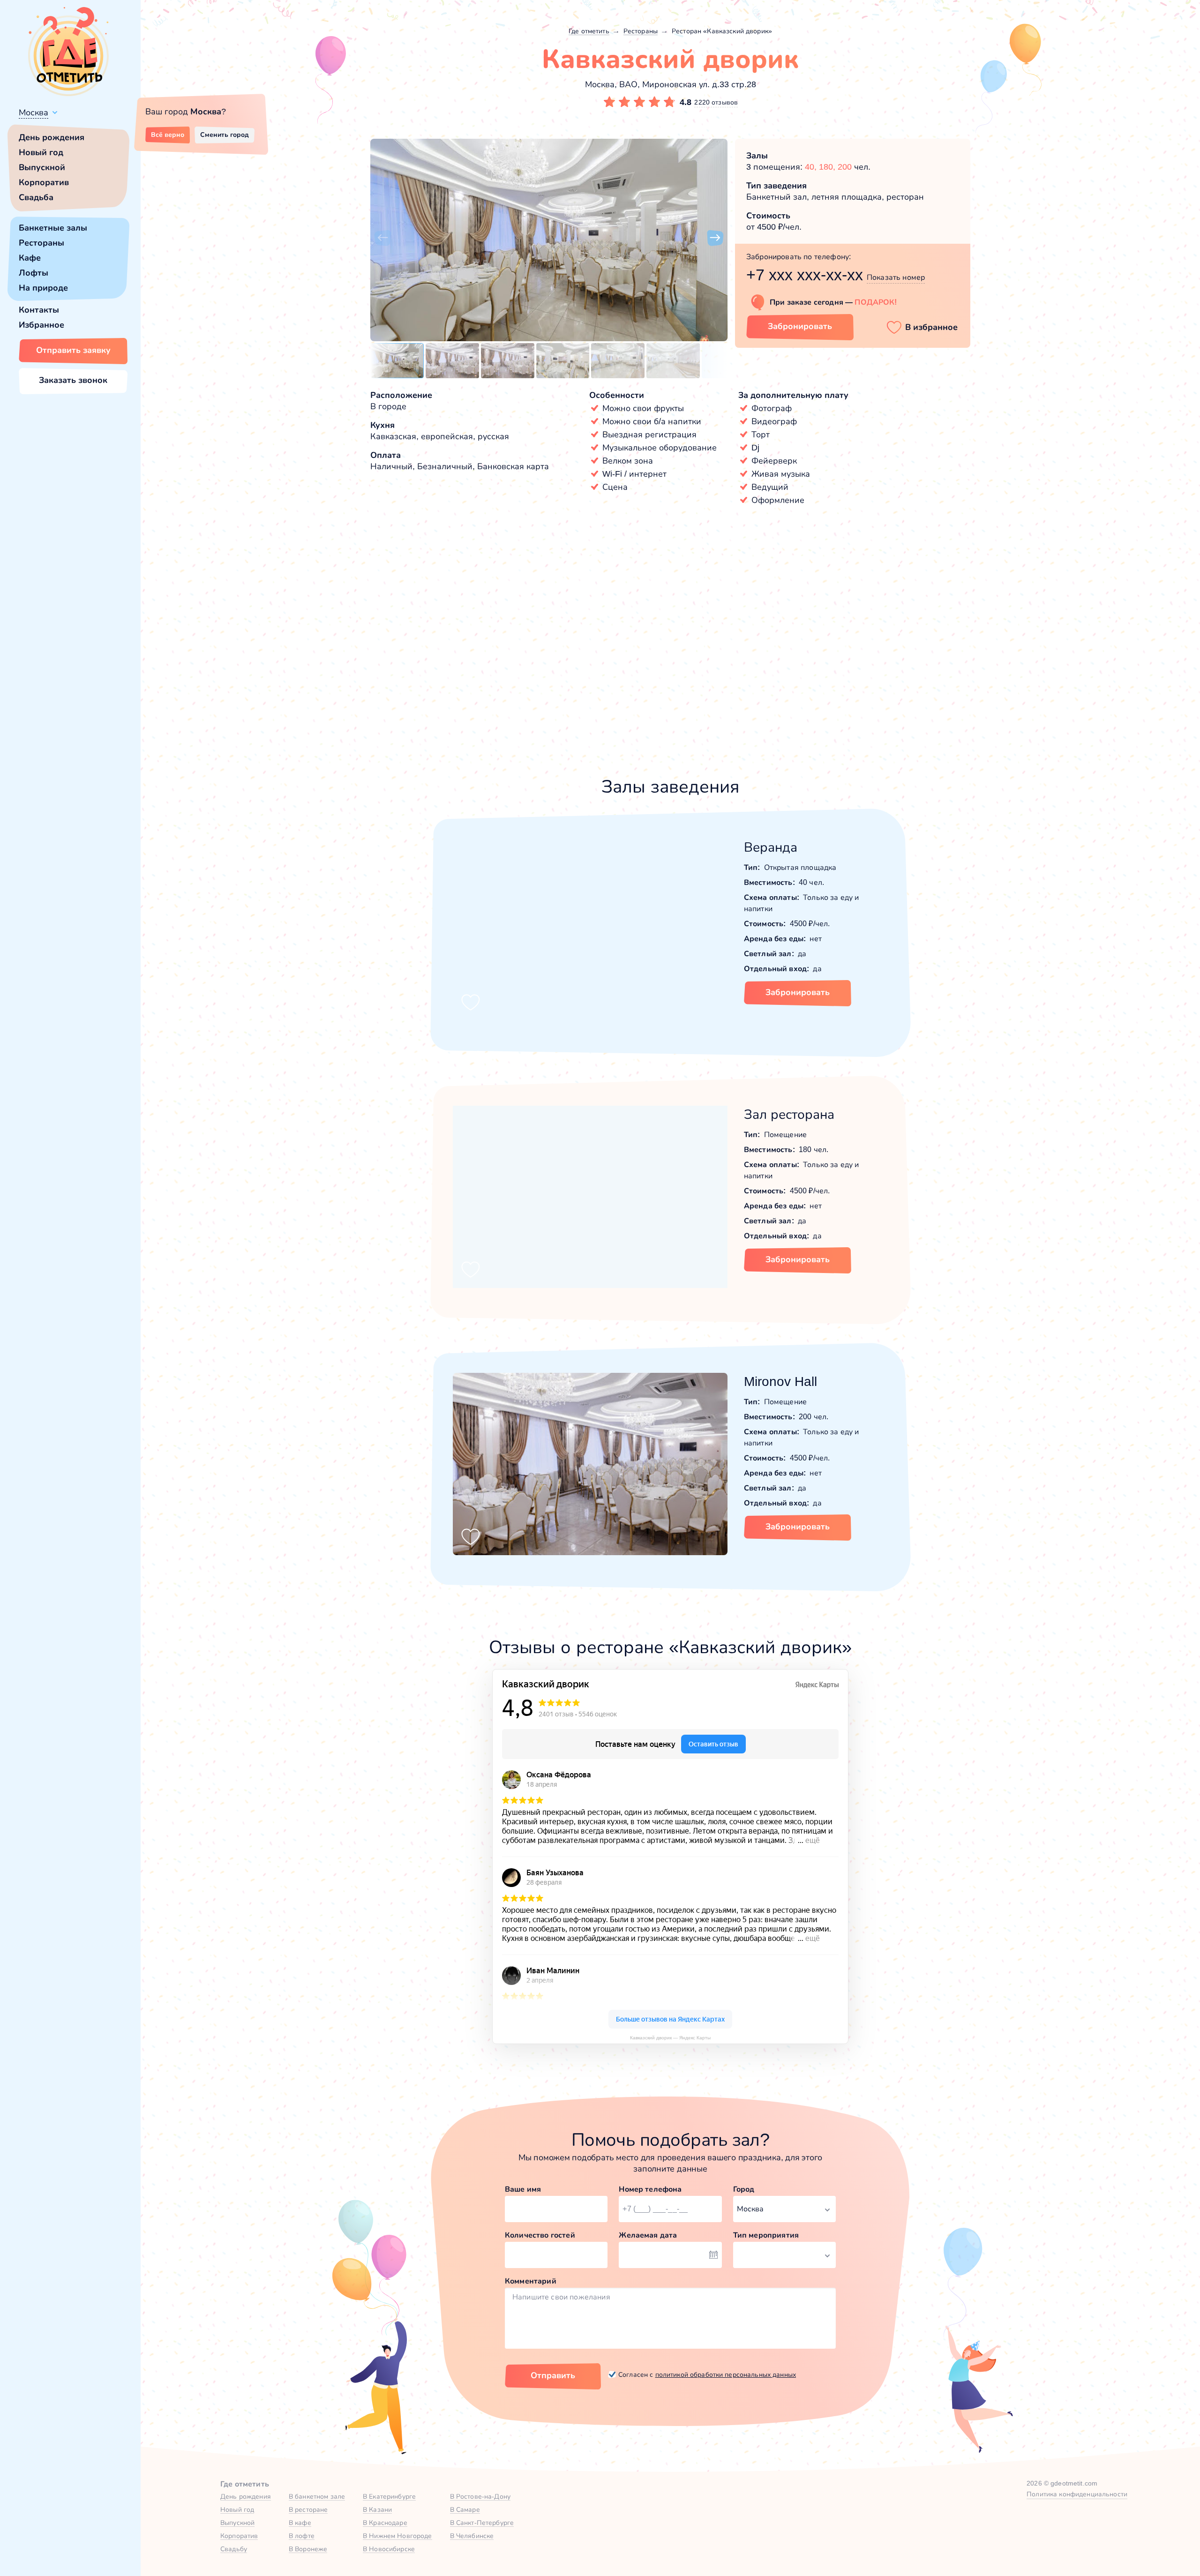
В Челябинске (472, 2536)
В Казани (377, 2509)
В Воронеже (308, 2549)
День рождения (52, 137)
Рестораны (41, 243)
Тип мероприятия (766, 2235)
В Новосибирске (389, 2549)
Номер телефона (650, 2189)
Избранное (41, 325)
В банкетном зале (317, 2496)
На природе (43, 288)
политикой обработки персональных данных (726, 2374)
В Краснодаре (385, 2523)
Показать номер (896, 277)
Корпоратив (44, 182)
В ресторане (308, 2509)
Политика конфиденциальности (1077, 2494)
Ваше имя (523, 2189)
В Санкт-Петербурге (482, 2523)
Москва (34, 112)
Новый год (41, 152)
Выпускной (42, 167)
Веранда (771, 847)
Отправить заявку (73, 350)
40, (812, 167)
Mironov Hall (780, 1382)
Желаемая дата (648, 2235)
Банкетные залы (53, 228)
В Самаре (465, 2509)
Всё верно (168, 135)
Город (744, 2189)
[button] (382, 238)
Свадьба (36, 197)
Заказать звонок (73, 380)
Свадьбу (234, 2549)
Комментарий (531, 2281)
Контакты (39, 310)
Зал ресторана (789, 1114)
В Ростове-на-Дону (480, 2496)
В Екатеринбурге (389, 2496)
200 (845, 167)
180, (828, 167)
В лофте (302, 2536)
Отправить (553, 2375)
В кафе (300, 2523)
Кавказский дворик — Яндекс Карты (670, 2038)
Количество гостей (540, 2235)
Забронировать (800, 326)
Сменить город (225, 135)
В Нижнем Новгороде (397, 2536)
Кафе (30, 258)
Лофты (34, 273)
